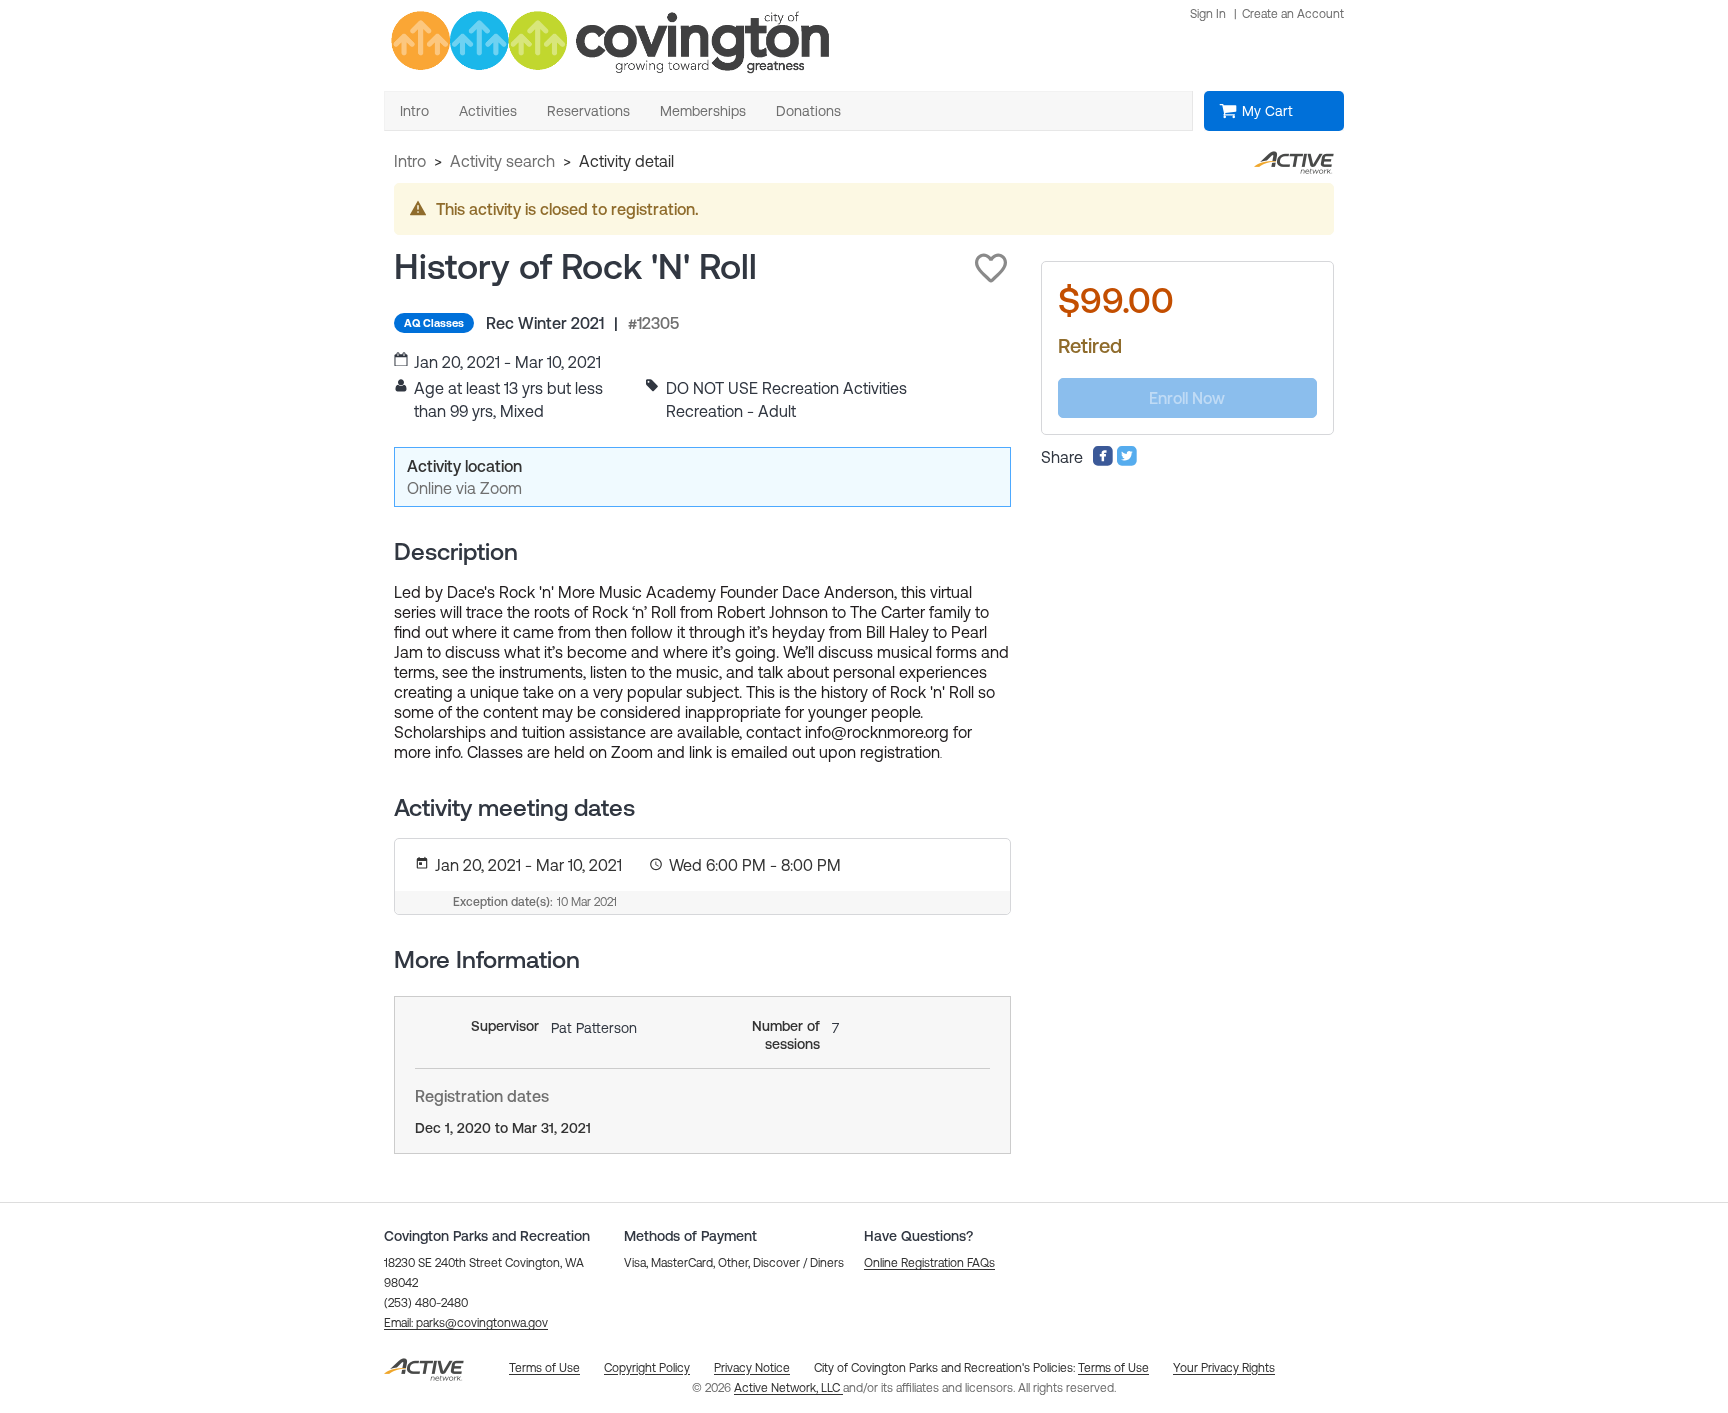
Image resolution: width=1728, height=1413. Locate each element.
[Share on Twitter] (1127, 461)
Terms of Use (1113, 1368)
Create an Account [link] (1293, 14)
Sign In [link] (1208, 14)
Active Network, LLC (788, 1388)
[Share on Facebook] (1103, 461)
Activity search (502, 161)
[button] (991, 268)
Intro (410, 161)
